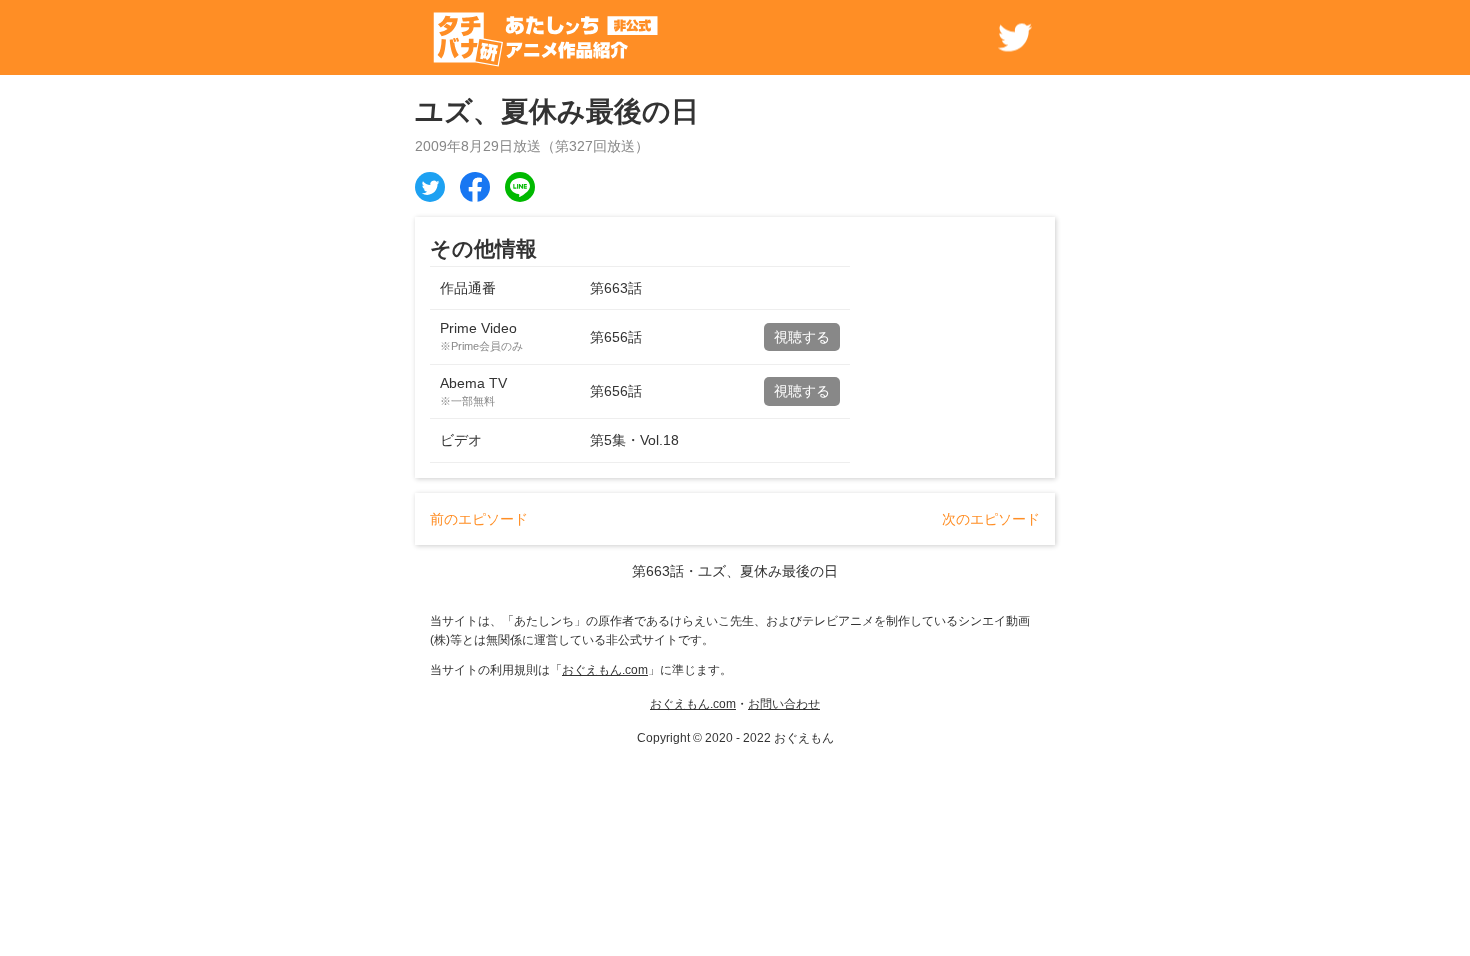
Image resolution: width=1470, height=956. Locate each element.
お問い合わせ (784, 704)
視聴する (802, 337)
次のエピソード (991, 519)
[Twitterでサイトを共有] (1015, 37)
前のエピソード (479, 519)
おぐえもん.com (605, 670)
